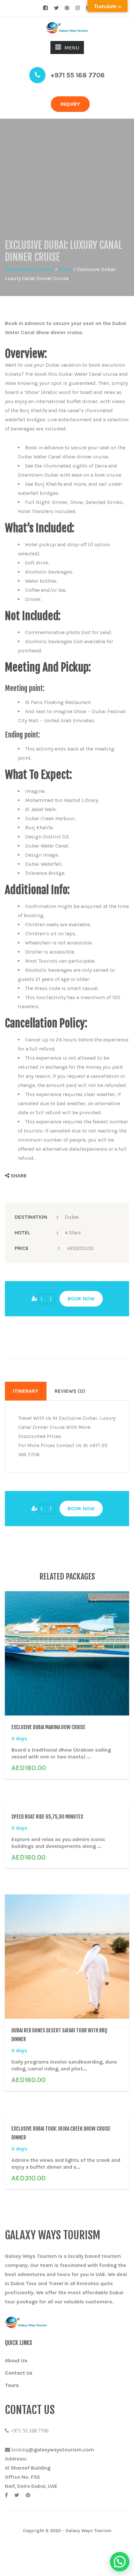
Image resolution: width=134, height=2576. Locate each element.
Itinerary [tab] (26, 1391)
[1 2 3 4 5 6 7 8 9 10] (47, 1299)
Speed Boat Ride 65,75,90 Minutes (47, 1817)
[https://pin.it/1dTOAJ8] (28, 2495)
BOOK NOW (81, 1299)
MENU (72, 48)
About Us (16, 2360)
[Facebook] (21, 1176)
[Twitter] (33, 1176)
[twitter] (56, 8)
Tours (12, 2385)
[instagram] (78, 8)
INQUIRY (70, 104)
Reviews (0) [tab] (70, 1391)
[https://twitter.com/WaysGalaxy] (17, 2495)
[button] (120, 2562)
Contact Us (19, 2373)
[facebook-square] (46, 8)
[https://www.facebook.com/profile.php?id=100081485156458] (6, 2495)
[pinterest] (67, 8)
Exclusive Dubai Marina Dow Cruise (48, 1727)
